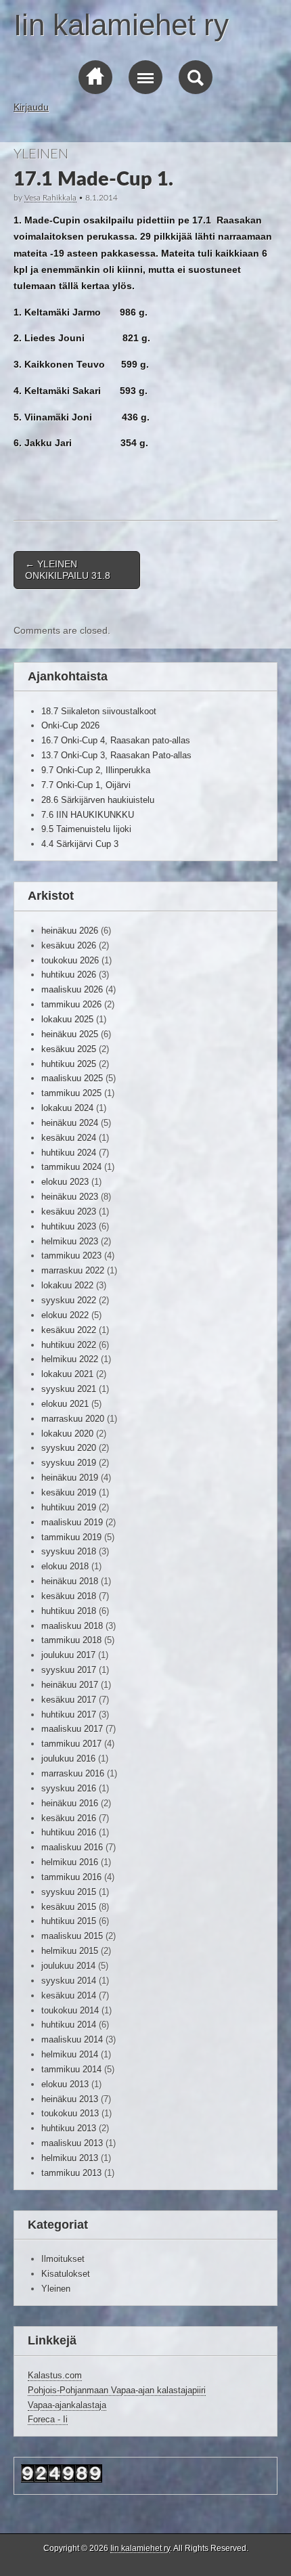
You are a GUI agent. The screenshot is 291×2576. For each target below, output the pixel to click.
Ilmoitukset (63, 2259)
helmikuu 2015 (70, 1951)
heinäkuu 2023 (70, 1197)
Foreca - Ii (48, 2419)
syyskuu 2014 (69, 1981)
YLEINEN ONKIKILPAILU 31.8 (68, 570)
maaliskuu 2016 (72, 1847)
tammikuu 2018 (71, 1640)
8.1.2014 (102, 198)
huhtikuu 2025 (69, 1064)
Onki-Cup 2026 (70, 725)
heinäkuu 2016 (70, 1803)
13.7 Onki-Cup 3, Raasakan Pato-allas (116, 755)
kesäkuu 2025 (69, 1049)
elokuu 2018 (65, 1566)
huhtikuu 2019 (69, 1507)
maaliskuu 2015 (72, 1936)
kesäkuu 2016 (69, 1818)
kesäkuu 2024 (69, 1138)
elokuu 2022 (65, 1315)
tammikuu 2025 (71, 1093)
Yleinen (41, 154)
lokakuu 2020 (67, 1434)
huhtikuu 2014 (69, 2025)
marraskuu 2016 (73, 1773)
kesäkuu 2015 (69, 1907)
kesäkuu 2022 (69, 1330)
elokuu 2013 (65, 2084)
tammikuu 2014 (71, 2069)
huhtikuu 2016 (69, 1832)
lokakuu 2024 (67, 1108)
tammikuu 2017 (71, 1744)
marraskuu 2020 (73, 1419)
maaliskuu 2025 (72, 1078)
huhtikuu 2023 (69, 1226)
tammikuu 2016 (71, 1877)
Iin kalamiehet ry (121, 25)
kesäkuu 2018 (69, 1596)
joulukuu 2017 (68, 1655)
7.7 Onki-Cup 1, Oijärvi (86, 785)
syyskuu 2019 (69, 1463)
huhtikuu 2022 (69, 1345)
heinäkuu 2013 (70, 2099)
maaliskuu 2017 (72, 1729)
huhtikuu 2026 (69, 975)
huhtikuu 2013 (69, 2128)
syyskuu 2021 (69, 1389)
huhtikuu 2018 (69, 1611)
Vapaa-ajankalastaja (67, 2405)
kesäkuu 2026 (69, 945)
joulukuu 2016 (68, 1759)
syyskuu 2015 (69, 1892)
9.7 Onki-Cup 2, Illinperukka (96, 770)
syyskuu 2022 (69, 1300)
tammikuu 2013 (71, 2173)
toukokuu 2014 (70, 2010)
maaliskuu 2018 (72, 1626)
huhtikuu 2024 (69, 1153)
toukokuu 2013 (70, 2113)
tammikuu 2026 (71, 1004)
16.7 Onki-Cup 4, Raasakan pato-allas (116, 740)
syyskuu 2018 (69, 1551)
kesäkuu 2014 (69, 1995)
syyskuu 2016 (69, 1788)
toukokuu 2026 (70, 960)
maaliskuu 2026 (72, 989)
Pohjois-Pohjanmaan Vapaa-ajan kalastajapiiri (117, 2390)
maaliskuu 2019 (72, 1522)
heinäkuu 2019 (70, 1478)
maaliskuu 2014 (72, 2039)
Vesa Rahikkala (50, 198)
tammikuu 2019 (71, 1537)
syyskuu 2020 (69, 1448)
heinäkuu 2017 (70, 1685)
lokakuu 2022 (67, 1285)
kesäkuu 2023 (69, 1211)
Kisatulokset (66, 2274)
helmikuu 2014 (70, 2054)
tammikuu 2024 (71, 1167)
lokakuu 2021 (67, 1374)
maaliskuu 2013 (72, 2143)
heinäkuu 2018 (70, 1581)
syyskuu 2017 (69, 1670)
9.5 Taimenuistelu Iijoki (86, 829)
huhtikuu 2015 (69, 1921)
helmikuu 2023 (70, 1241)
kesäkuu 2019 (69, 1492)
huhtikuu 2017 (69, 1715)
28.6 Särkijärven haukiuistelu (98, 800)
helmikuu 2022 (70, 1359)
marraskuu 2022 (73, 1270)
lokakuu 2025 (67, 1019)
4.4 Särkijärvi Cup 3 (80, 844)
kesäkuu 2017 (69, 1700)
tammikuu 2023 (71, 1256)
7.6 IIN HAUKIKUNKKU (88, 815)
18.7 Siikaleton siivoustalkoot (99, 711)
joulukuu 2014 (68, 1966)
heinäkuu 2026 (70, 931)
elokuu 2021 (65, 1404)
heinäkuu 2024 (70, 1123)
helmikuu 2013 (70, 2158)
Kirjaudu (31, 107)
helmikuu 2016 (70, 1862)
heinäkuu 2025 (70, 1034)
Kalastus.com (55, 2375)
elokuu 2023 (65, 1182)
